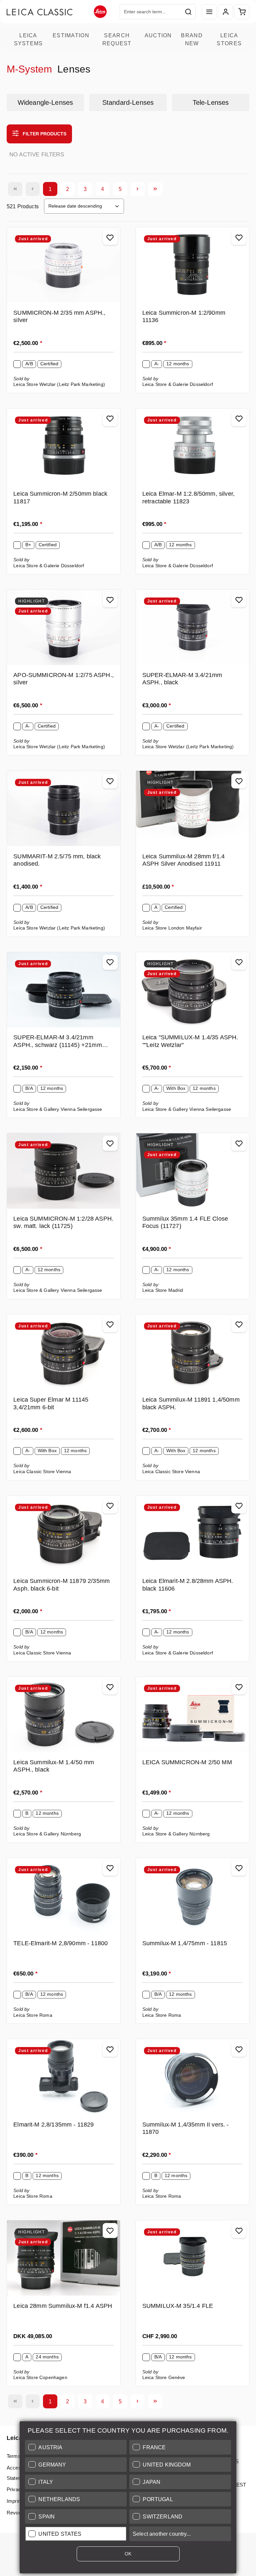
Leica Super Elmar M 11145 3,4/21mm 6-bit (51, 1403)
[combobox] (151, 12)
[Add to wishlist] (110, 237)
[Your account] (225, 12)
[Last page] (155, 189)
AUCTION (158, 35)
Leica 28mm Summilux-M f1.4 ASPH (63, 2306)
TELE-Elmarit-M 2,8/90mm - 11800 (60, 1943)
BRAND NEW (192, 39)
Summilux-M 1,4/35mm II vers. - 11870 (186, 2128)
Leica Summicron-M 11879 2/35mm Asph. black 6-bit (61, 1585)
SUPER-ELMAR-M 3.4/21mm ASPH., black (182, 679)
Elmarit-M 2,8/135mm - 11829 (53, 2125)
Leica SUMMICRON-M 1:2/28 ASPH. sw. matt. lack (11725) (63, 1222)
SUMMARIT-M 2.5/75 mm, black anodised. (57, 860)
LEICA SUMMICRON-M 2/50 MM (187, 1762)
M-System (29, 69)
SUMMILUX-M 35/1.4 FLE (178, 2306)
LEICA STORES (229, 39)
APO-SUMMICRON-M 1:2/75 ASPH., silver (63, 679)
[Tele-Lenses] (211, 102)
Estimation (71, 35)
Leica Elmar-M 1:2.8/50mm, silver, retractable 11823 (188, 498)
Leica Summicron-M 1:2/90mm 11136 (184, 317)
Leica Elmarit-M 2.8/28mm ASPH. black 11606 (188, 1585)
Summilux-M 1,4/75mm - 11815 (185, 1943)
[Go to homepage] (57, 12)
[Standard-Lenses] (128, 102)
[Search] (188, 12)
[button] (76, 2447)
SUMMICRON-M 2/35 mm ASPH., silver (59, 317)
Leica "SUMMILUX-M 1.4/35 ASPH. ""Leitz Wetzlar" (190, 1041)
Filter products (44, 134)
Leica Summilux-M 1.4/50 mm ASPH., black (54, 1766)
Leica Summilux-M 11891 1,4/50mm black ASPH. (191, 1403)
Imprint (14, 2501)
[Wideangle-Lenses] (45, 102)
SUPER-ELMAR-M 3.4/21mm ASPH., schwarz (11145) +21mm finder (57, 1042)
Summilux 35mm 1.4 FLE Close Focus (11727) (185, 1222)
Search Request (117, 39)
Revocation (19, 2513)
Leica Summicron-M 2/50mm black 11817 (60, 498)
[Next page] (138, 189)
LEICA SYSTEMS (28, 39)
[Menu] (209, 12)
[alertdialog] (128, 2499)
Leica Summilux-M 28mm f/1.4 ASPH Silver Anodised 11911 (183, 860)
